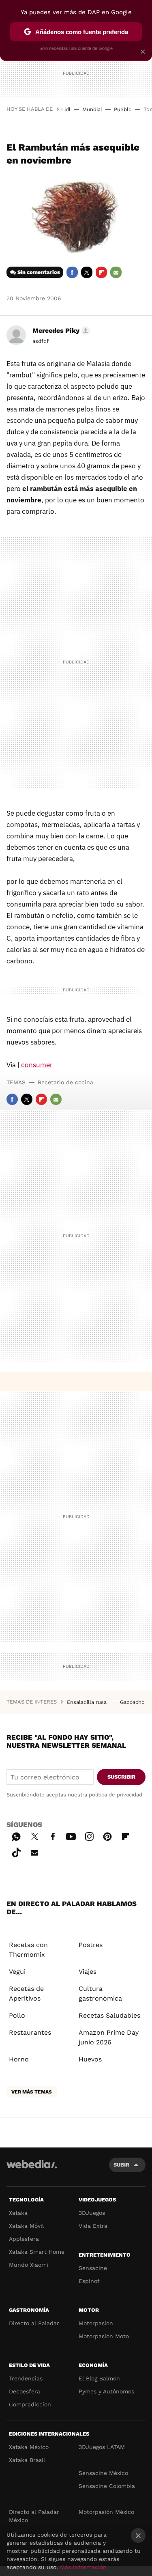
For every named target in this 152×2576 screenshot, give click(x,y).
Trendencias (26, 2378)
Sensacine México (103, 2473)
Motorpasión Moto (104, 2336)
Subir (121, 2165)
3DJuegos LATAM (102, 2447)
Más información (83, 2567)
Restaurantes (30, 2032)
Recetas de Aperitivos (26, 1993)
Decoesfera (25, 2391)
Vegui (17, 1972)
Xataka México (29, 2447)
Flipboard (101, 272)
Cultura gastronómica (100, 1993)
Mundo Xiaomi (29, 2265)
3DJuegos (92, 2213)
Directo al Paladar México (34, 2516)
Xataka (18, 2213)
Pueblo (123, 109)
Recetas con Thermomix (28, 1950)
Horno (19, 2059)
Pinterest (107, 1835)
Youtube (71, 1835)
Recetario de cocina (65, 1082)
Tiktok (16, 1851)
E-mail (116, 272)
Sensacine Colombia (107, 2486)
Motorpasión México (106, 2512)
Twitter (87, 272)
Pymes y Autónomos (106, 2391)
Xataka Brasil (27, 2460)
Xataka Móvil (26, 2226)
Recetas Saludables (109, 2015)
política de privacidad (116, 1795)
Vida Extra (93, 2226)
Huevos (90, 2059)
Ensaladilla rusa (88, 1702)
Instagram (89, 1835)
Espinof (89, 2281)
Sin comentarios (39, 272)
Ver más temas (32, 2092)
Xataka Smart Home (37, 2252)
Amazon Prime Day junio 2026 (109, 2037)
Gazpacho (133, 1702)
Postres (91, 1945)
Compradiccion (30, 2404)
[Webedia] (32, 2170)
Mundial (92, 109)
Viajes (88, 1972)
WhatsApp (16, 1835)
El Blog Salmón (99, 2378)
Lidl (66, 109)
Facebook (72, 272)
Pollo (17, 2015)
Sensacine (93, 2268)
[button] (60, 331)
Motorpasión (96, 2323)
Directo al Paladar (34, 2323)
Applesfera (24, 2239)
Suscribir (121, 1777)
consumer (37, 1065)
